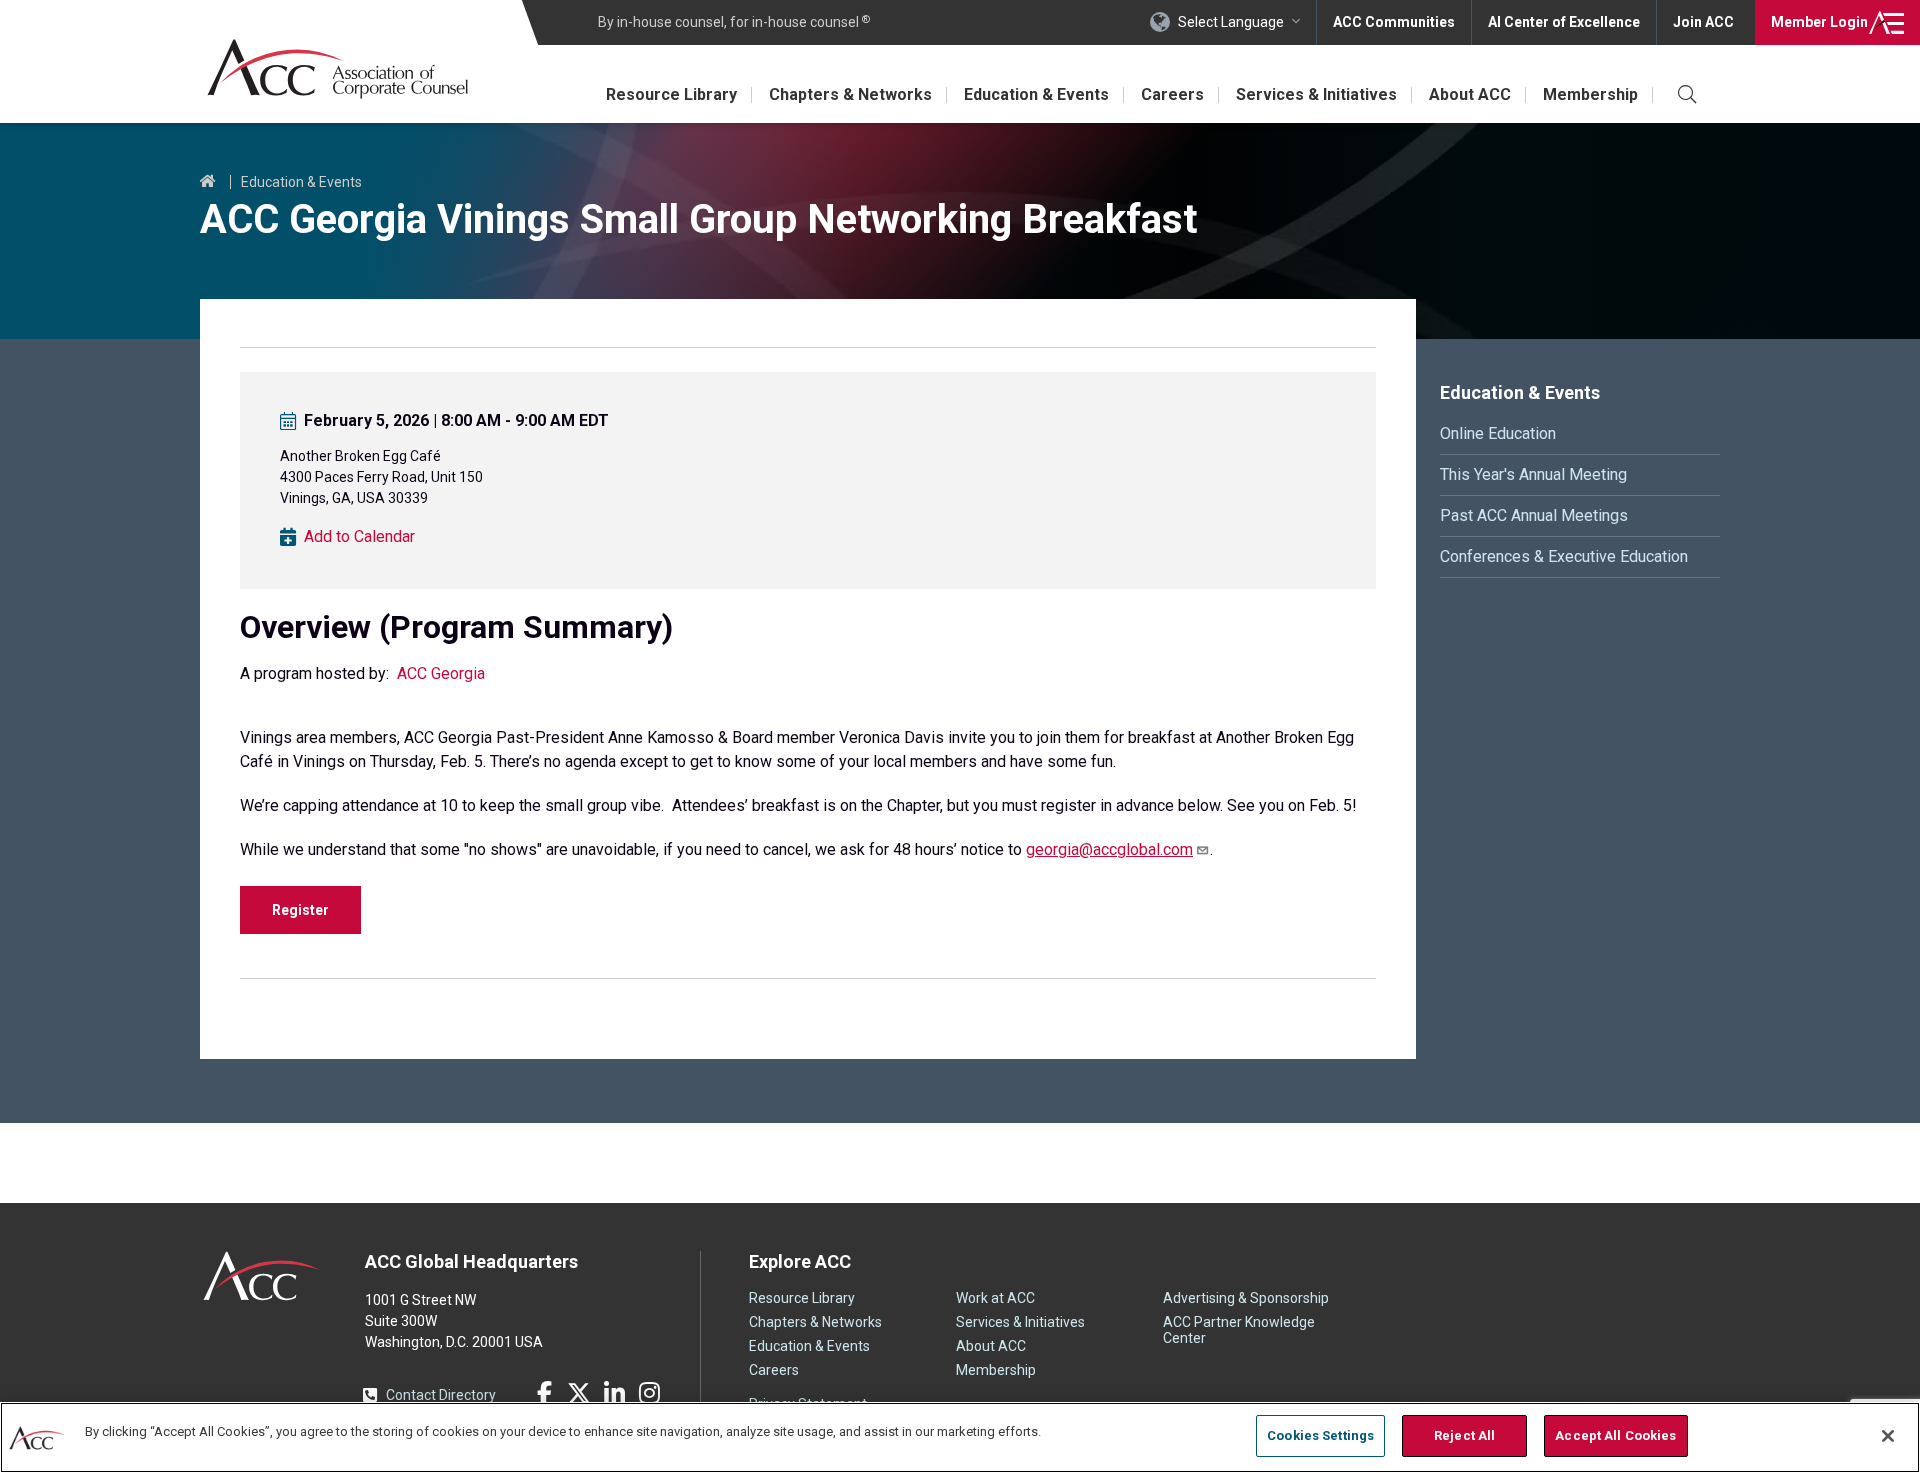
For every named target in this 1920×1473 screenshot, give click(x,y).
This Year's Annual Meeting (1533, 474)
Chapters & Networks (850, 94)
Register (300, 910)
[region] (960, 1437)
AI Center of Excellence (1564, 22)
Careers (1172, 94)
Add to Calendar (359, 537)
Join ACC (1703, 22)
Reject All (1464, 1435)
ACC (262, 1276)
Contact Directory (441, 1395)
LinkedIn (614, 1393)
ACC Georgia (441, 673)
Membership (1590, 94)
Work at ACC (995, 1298)
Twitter (579, 1393)
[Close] (1888, 1436)
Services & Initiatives (1316, 94)
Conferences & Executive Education (1564, 556)
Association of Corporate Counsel (337, 68)
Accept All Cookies (1615, 1435)
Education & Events (1036, 94)
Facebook (544, 1393)
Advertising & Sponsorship (1246, 1298)
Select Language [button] (1231, 22)
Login (1819, 22)
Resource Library (671, 94)
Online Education (1498, 433)
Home (208, 182)
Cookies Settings (1320, 1435)
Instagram (649, 1393)
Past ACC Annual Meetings (1534, 515)
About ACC (1470, 94)
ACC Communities (1394, 22)
